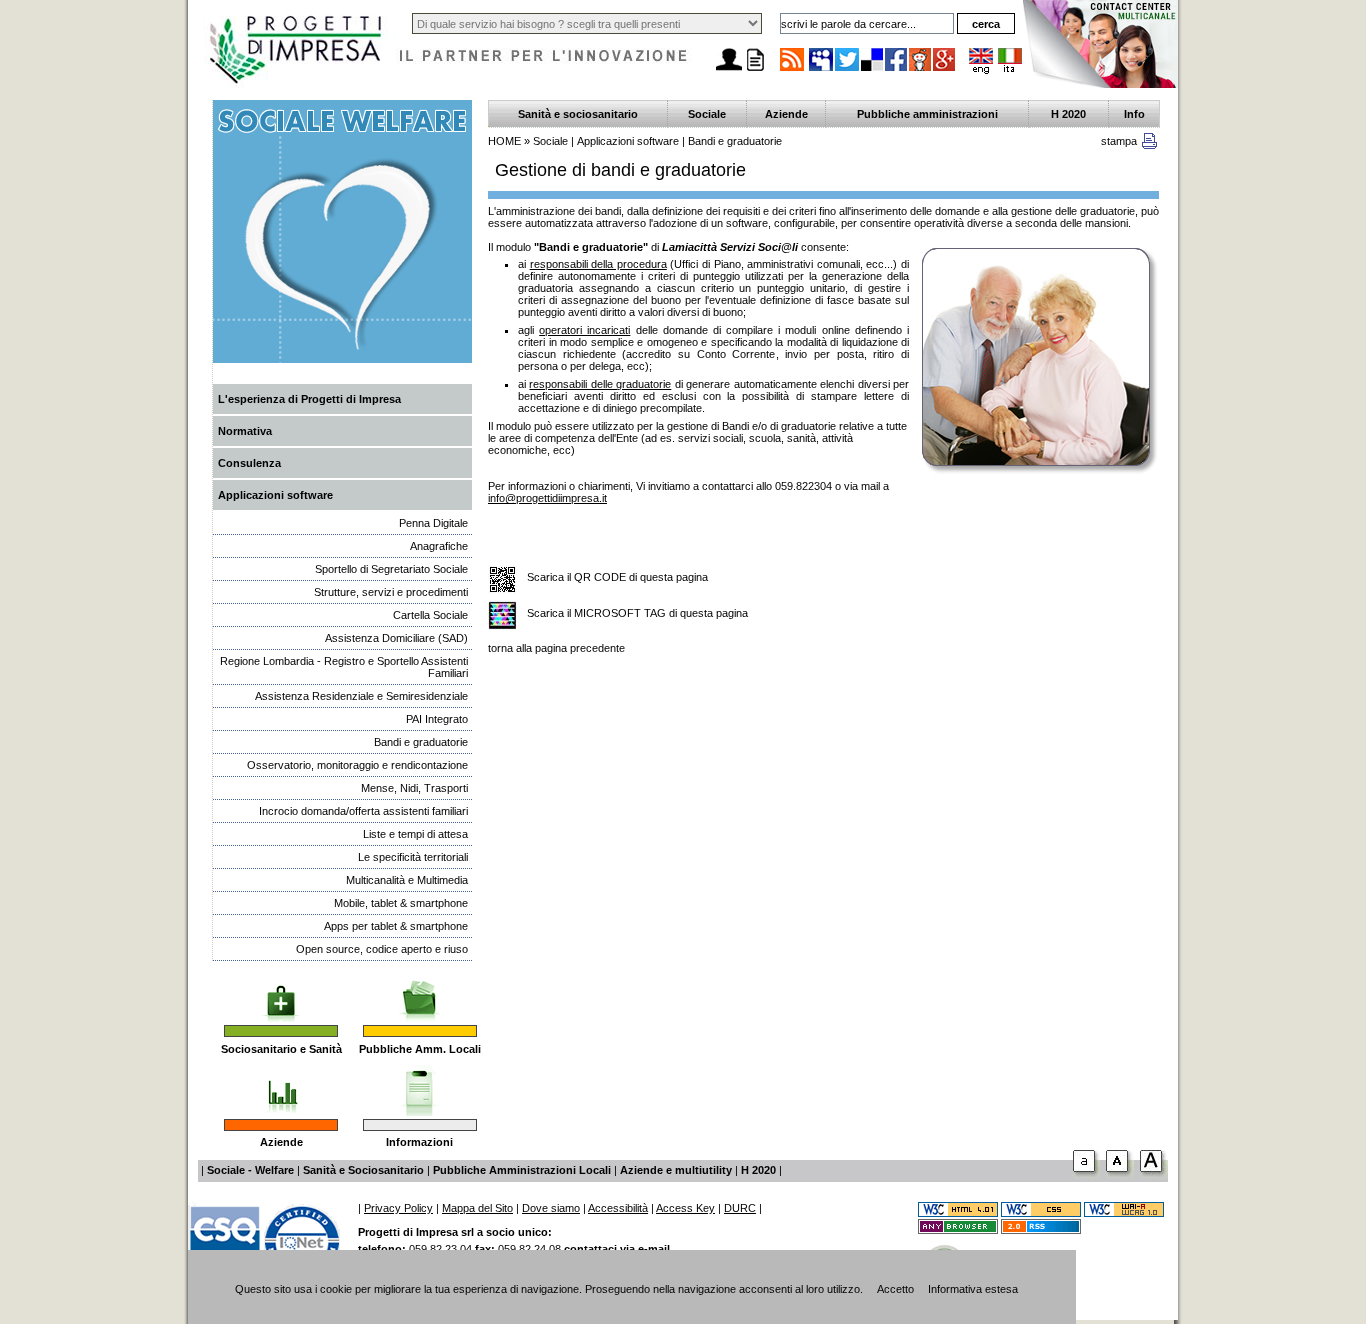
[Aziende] (281, 1085)
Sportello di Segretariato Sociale (391, 569)
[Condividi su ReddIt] (921, 70)
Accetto (895, 1289)
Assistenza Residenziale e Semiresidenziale (361, 696)
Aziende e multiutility (676, 1170)
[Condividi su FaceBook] (897, 70)
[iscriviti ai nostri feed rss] (792, 70)
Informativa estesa (973, 1289)
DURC (740, 1208)
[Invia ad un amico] (729, 71)
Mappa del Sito (477, 1208)
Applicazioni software (275, 495)
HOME (504, 141)
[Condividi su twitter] (848, 70)
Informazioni (419, 1142)
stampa (1119, 141)
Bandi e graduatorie (421, 742)
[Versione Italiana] (1010, 70)
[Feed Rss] (1041, 1230)
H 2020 (1068, 114)
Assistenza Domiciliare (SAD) (396, 638)
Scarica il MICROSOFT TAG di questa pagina (637, 613)
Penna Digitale (433, 523)
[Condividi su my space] (822, 70)
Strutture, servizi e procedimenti (391, 592)
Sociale (707, 114)
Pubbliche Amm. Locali (420, 1049)
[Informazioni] (419, 1085)
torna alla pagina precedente (556, 648)
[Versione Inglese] (981, 70)
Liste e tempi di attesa (415, 834)
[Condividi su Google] (945, 70)
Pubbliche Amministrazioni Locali (522, 1170)
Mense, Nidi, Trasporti (414, 788)
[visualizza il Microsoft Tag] (502, 616)
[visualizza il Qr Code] (502, 580)
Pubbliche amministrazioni (927, 114)
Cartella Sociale (430, 615)
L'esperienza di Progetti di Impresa (309, 399)
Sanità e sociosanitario (578, 114)
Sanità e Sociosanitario (363, 1170)
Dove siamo (551, 1208)
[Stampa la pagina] (755, 71)
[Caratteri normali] (1086, 1176)
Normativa (245, 431)
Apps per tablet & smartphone (396, 926)
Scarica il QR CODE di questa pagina (617, 577)
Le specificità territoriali (413, 857)
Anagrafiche (439, 546)
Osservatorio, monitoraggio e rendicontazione (357, 765)
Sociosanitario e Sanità (281, 1049)
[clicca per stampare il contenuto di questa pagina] (1149, 145)
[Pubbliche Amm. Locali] (420, 991)
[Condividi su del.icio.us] (873, 70)
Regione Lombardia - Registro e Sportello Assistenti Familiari (344, 667)
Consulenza (249, 463)
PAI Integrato (437, 719)
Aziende (281, 1142)
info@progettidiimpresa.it (547, 498)
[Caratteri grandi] (1120, 1176)
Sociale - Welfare (250, 1170)
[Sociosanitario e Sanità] (281, 991)
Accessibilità (618, 1208)
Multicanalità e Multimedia (407, 880)
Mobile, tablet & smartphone (401, 903)
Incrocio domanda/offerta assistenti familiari (363, 811)
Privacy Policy (398, 1208)
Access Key (685, 1208)
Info (1134, 114)
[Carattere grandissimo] (1154, 1176)
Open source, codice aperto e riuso (382, 949)
